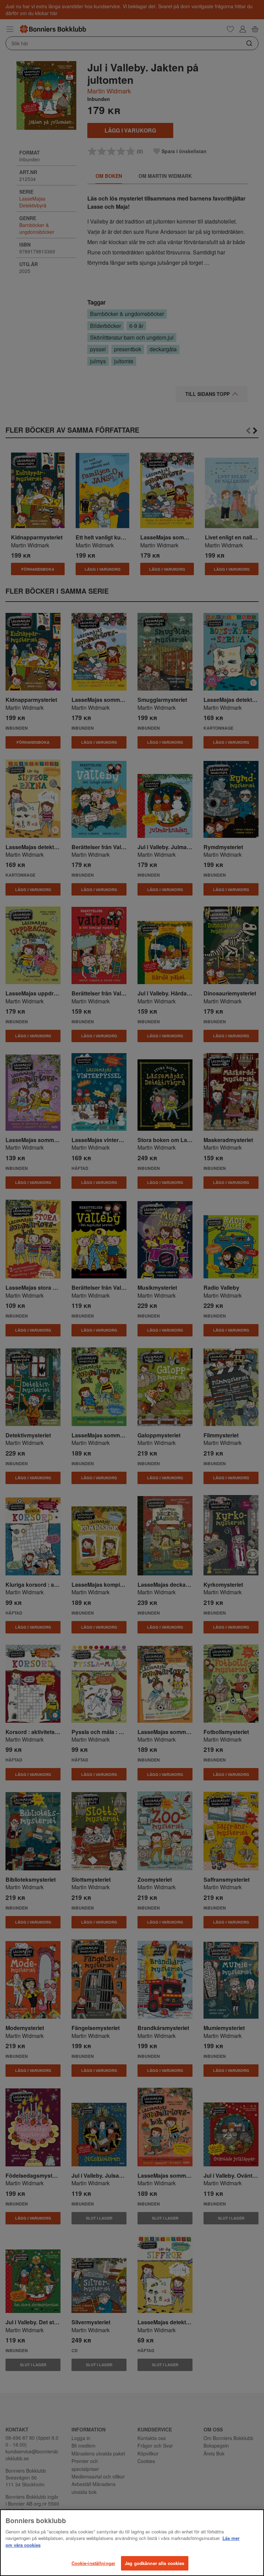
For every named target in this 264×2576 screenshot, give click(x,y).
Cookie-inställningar (93, 2563)
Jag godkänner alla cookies (155, 2563)
